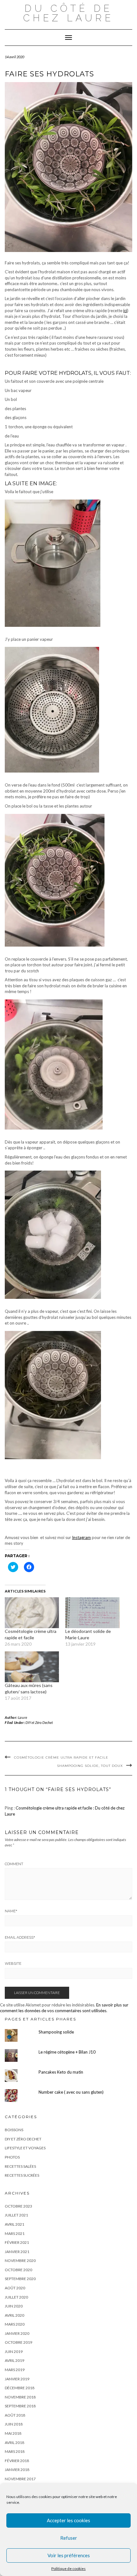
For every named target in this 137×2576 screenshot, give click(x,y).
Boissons (14, 2130)
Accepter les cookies (68, 2520)
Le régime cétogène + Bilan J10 (67, 2052)
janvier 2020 (17, 2333)
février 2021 (17, 2242)
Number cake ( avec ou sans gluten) (71, 2092)
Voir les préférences (69, 2555)
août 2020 (15, 2288)
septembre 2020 (20, 2279)
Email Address (20, 1937)
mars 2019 (15, 2370)
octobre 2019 (18, 2342)
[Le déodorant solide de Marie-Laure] (92, 1613)
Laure (23, 1717)
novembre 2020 (20, 2261)
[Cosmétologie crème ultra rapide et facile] (32, 1613)
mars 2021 (15, 2233)
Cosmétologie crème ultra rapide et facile (61, 1757)
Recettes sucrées (22, 2175)
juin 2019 (14, 2352)
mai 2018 (13, 2433)
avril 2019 (14, 2360)
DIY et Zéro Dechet (39, 1722)
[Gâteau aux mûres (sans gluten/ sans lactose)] (32, 1667)
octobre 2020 (18, 2270)
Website (13, 1963)
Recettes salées (20, 2166)
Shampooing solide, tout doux (90, 1766)
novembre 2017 (20, 2479)
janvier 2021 (17, 2252)
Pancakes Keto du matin (61, 2072)
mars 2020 (15, 2324)
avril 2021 (14, 2224)
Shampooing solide (56, 2032)
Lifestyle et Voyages (25, 2148)
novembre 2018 (20, 2397)
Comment (14, 1864)
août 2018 (15, 2415)
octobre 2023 (18, 2206)
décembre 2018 (20, 2388)
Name (11, 1911)
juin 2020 (14, 2306)
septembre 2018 (20, 2406)
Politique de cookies (68, 2569)
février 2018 (17, 2461)
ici (125, 311)
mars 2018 (15, 2451)
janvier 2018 (17, 2470)
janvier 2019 (17, 2379)
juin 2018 (14, 2424)
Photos (12, 2157)
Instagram (81, 1537)
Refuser (69, 2538)
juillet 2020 (16, 2297)
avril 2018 (14, 2443)
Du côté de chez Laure (68, 13)
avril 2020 (14, 2315)
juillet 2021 (16, 2215)
